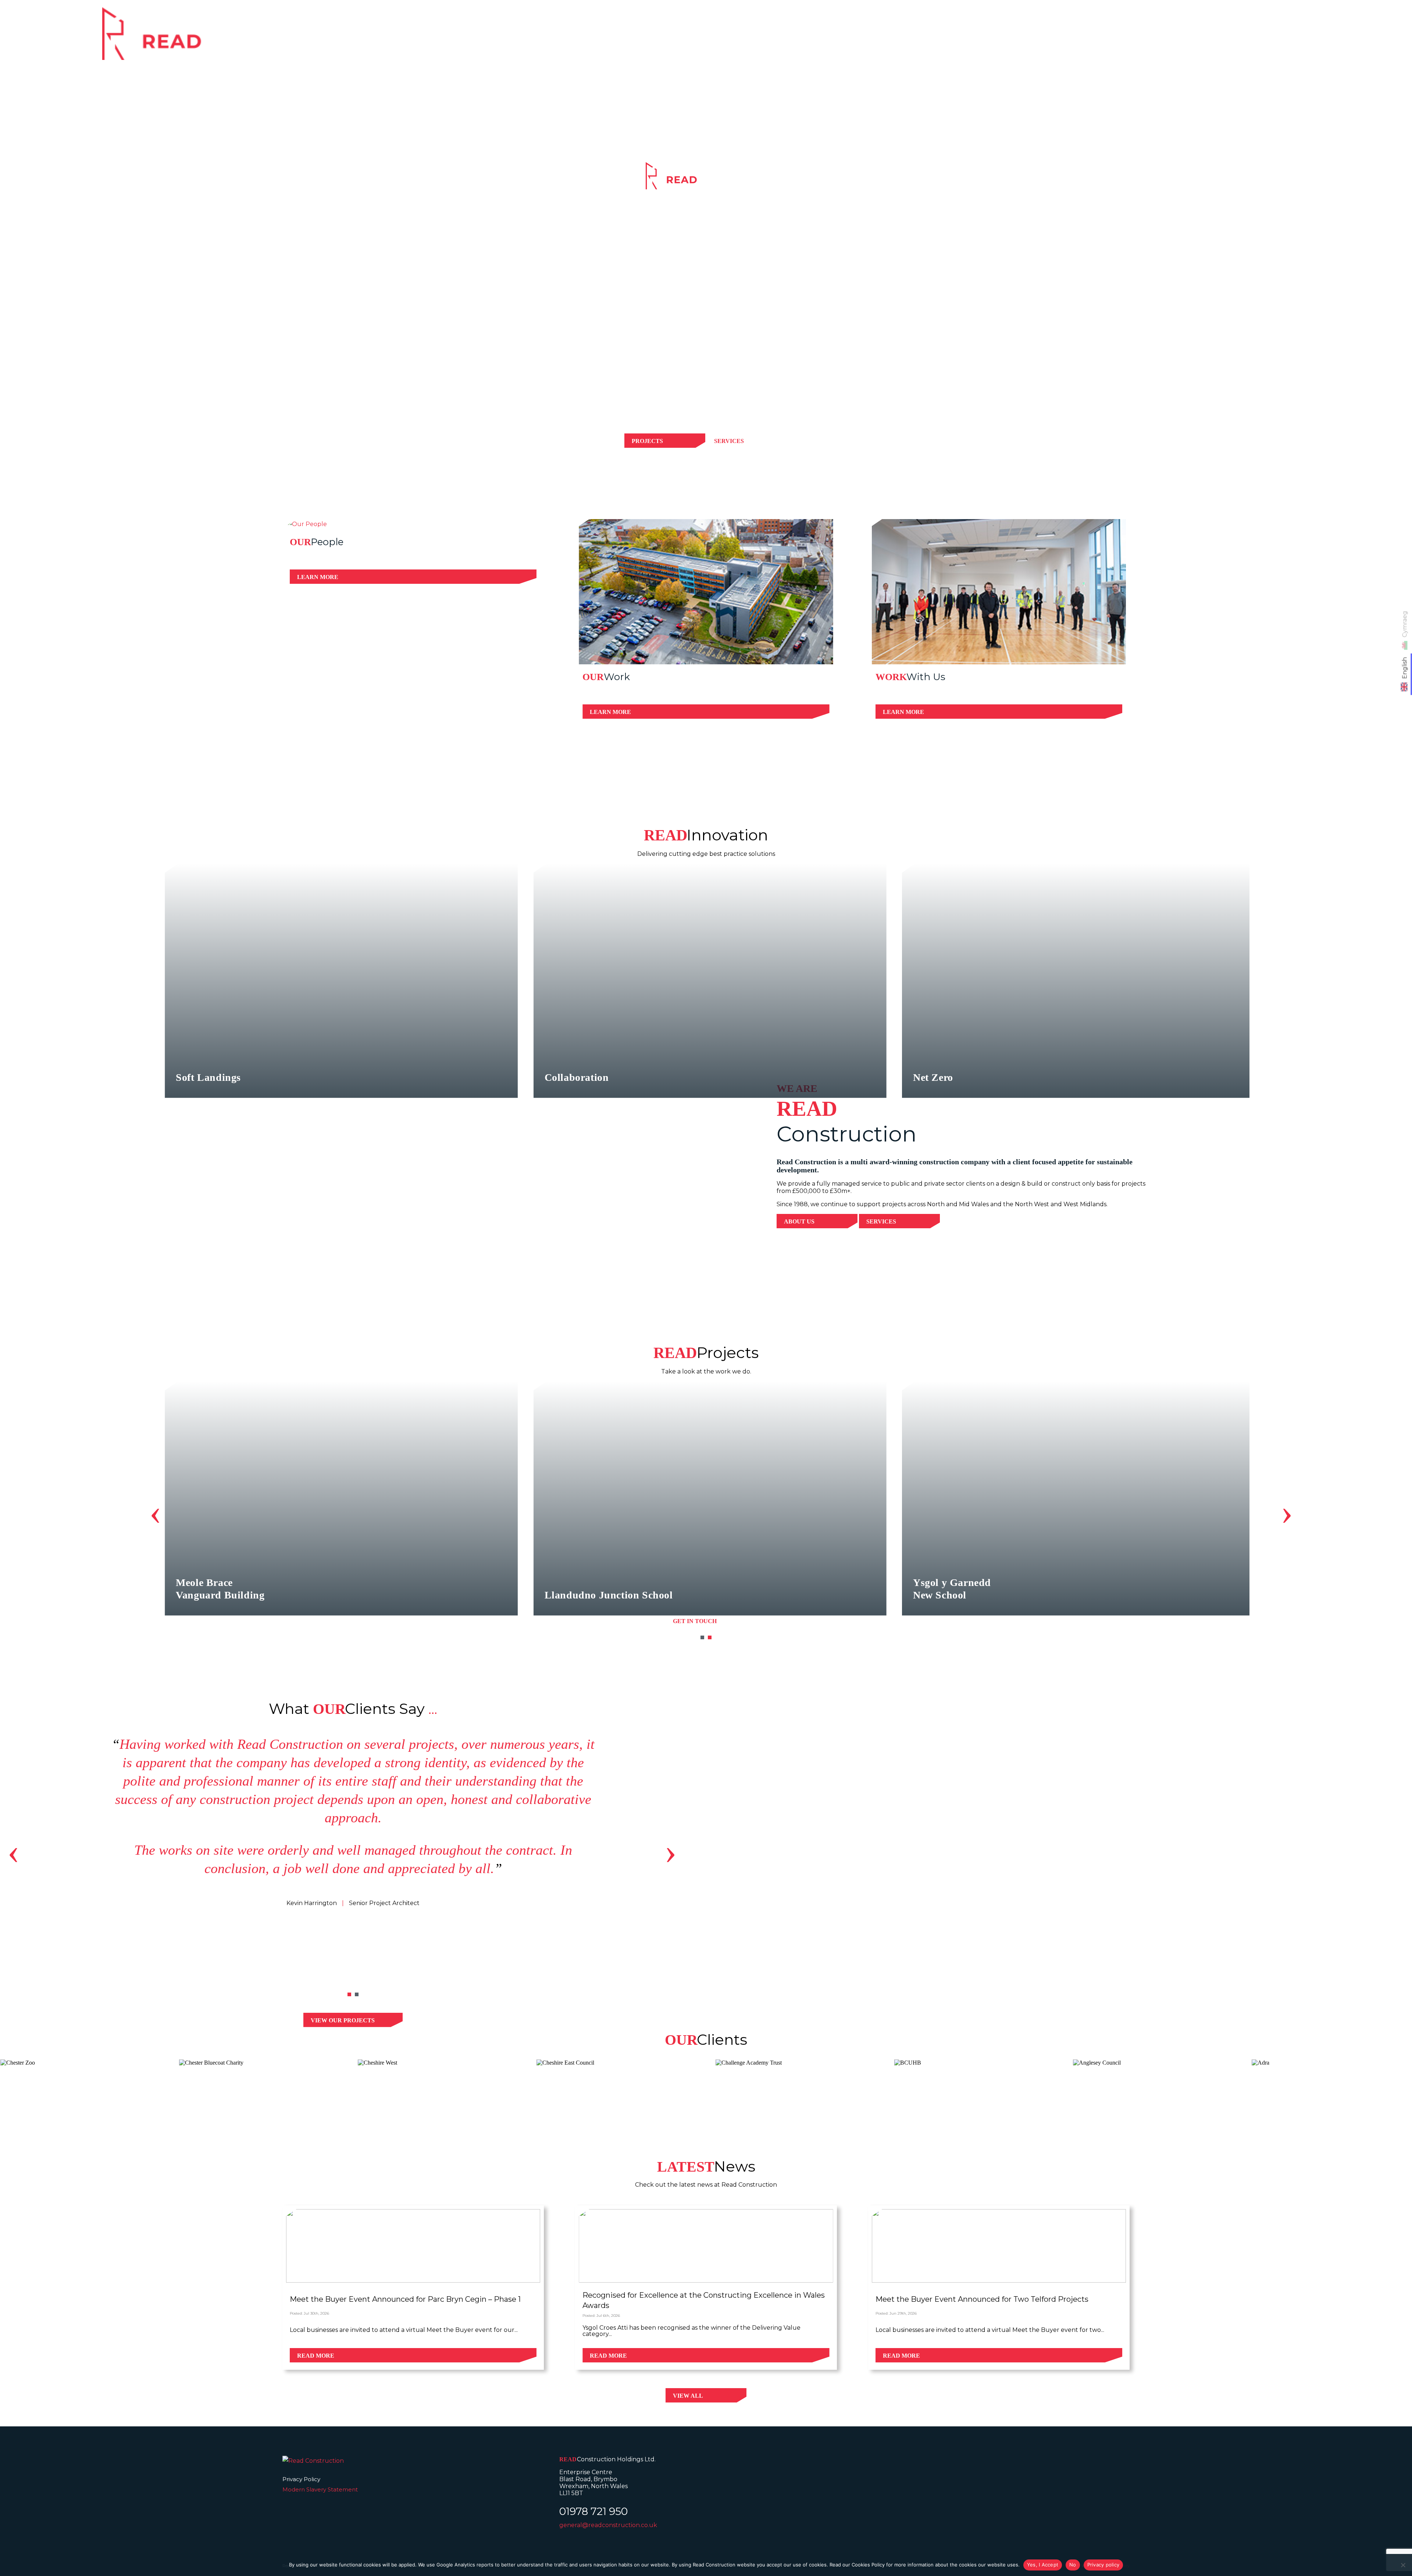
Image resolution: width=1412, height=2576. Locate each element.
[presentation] (155, 1512)
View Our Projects (343, 2020)
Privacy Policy (301, 2479)
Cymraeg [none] (1405, 624)
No (1073, 2565)
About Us (799, 1221)
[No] (1403, 2565)
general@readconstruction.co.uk (608, 2525)
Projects (1196, 38)
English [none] (1405, 668)
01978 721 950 (593, 2511)
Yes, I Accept (1043, 2565)
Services (1144, 38)
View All (688, 2396)
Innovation (1254, 38)
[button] (702, 1637)
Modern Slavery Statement (320, 2489)
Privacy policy (1103, 2565)
